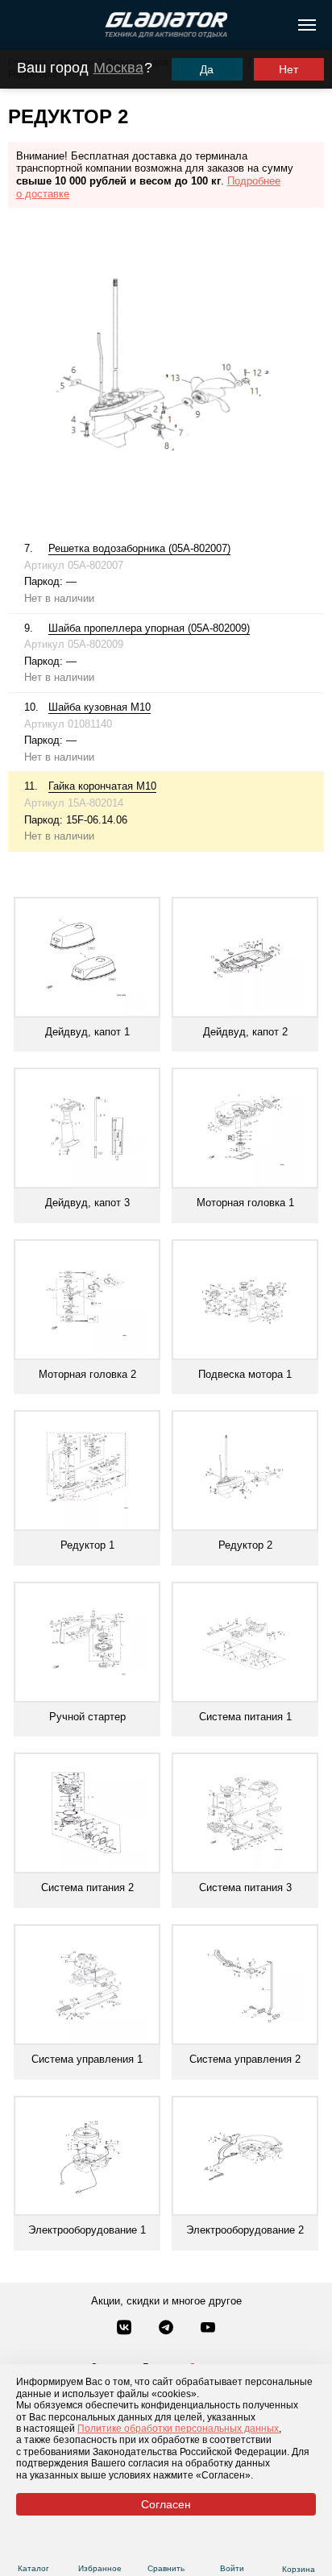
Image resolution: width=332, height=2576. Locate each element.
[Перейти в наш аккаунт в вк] (126, 2329)
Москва (118, 68)
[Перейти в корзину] (299, 2549)
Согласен (166, 2504)
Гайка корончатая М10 (102, 786)
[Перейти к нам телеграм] (168, 2329)
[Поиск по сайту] (19, 25)
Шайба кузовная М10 (100, 707)
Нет (288, 69)
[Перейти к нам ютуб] (208, 2329)
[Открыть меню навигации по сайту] (307, 25)
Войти (232, 2568)
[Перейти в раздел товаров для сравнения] (166, 2549)
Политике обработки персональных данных (178, 2429)
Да (207, 69)
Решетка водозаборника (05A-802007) (139, 548)
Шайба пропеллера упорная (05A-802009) (149, 628)
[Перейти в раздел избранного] (100, 2549)
